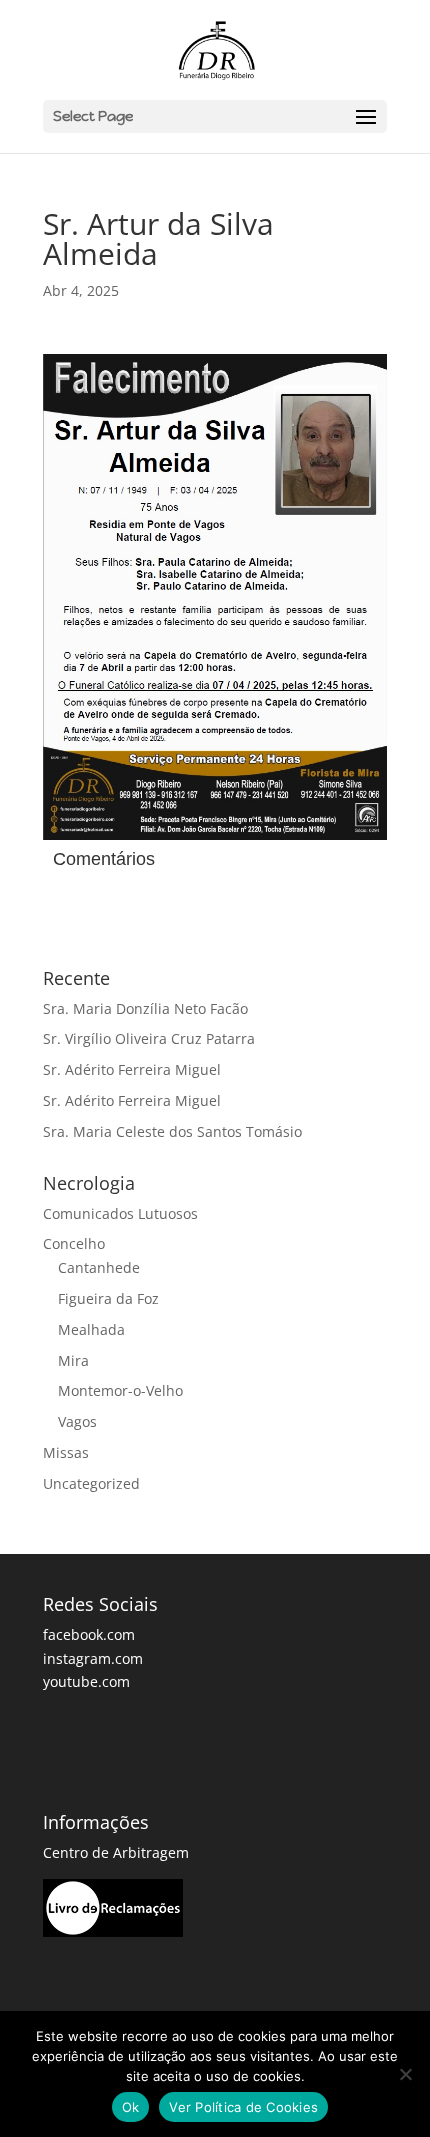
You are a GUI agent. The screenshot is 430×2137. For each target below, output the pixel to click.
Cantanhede (99, 1267)
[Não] (405, 2074)
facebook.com (89, 1634)
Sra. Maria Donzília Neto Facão (145, 1008)
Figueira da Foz (108, 1298)
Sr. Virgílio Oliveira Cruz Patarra (149, 1038)
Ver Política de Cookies (243, 2107)
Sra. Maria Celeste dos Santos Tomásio (172, 1131)
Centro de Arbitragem (116, 1852)
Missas (66, 1452)
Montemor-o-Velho (120, 1390)
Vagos (77, 1421)
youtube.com (86, 1681)
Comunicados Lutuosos (120, 1213)
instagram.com (93, 1658)
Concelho (74, 1243)
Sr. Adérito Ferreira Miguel (132, 1069)
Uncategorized (91, 1483)
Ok (131, 2107)
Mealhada (91, 1329)
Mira (73, 1360)
